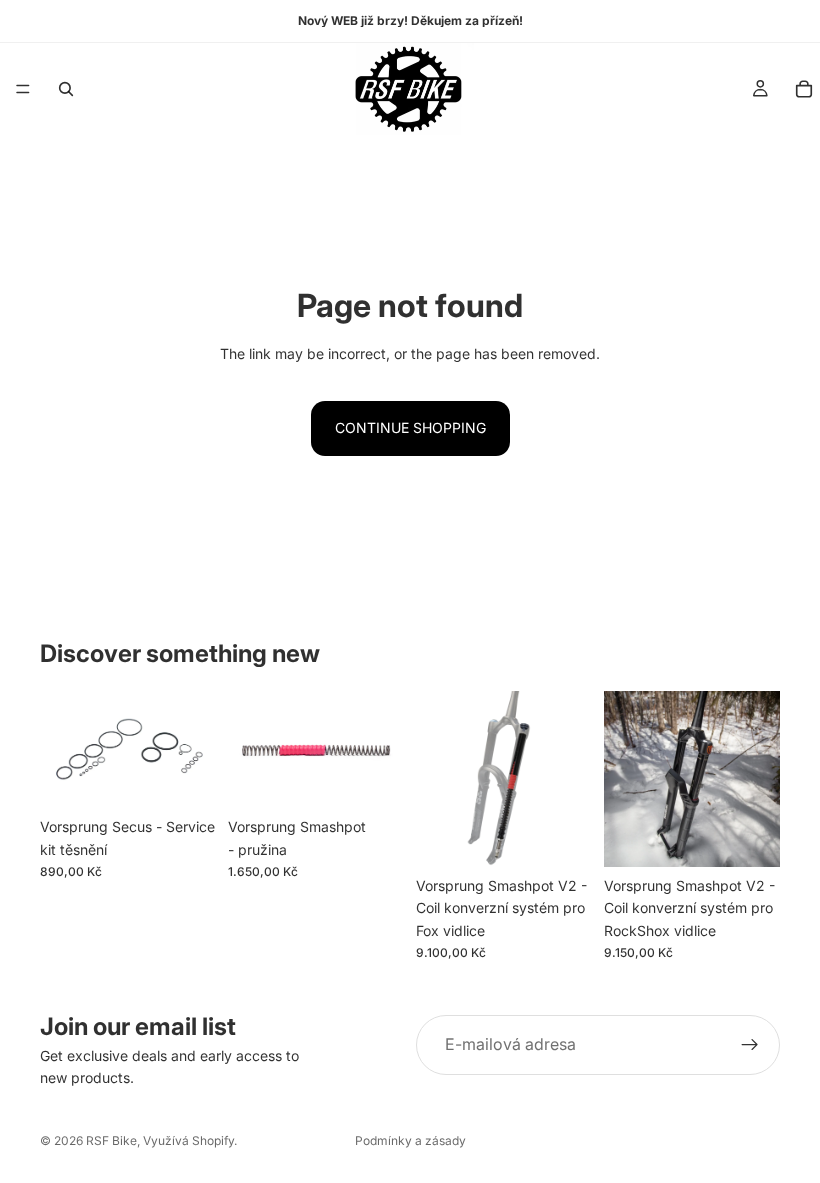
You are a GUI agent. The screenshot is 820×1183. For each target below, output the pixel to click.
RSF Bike (111, 1140)
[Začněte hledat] (66, 89)
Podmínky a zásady (410, 1140)
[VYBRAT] (373, 778)
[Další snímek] (382, 750)
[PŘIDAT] (185, 778)
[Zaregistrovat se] (750, 1045)
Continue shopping (410, 427)
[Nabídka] (23, 89)
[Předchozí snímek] (250, 750)
